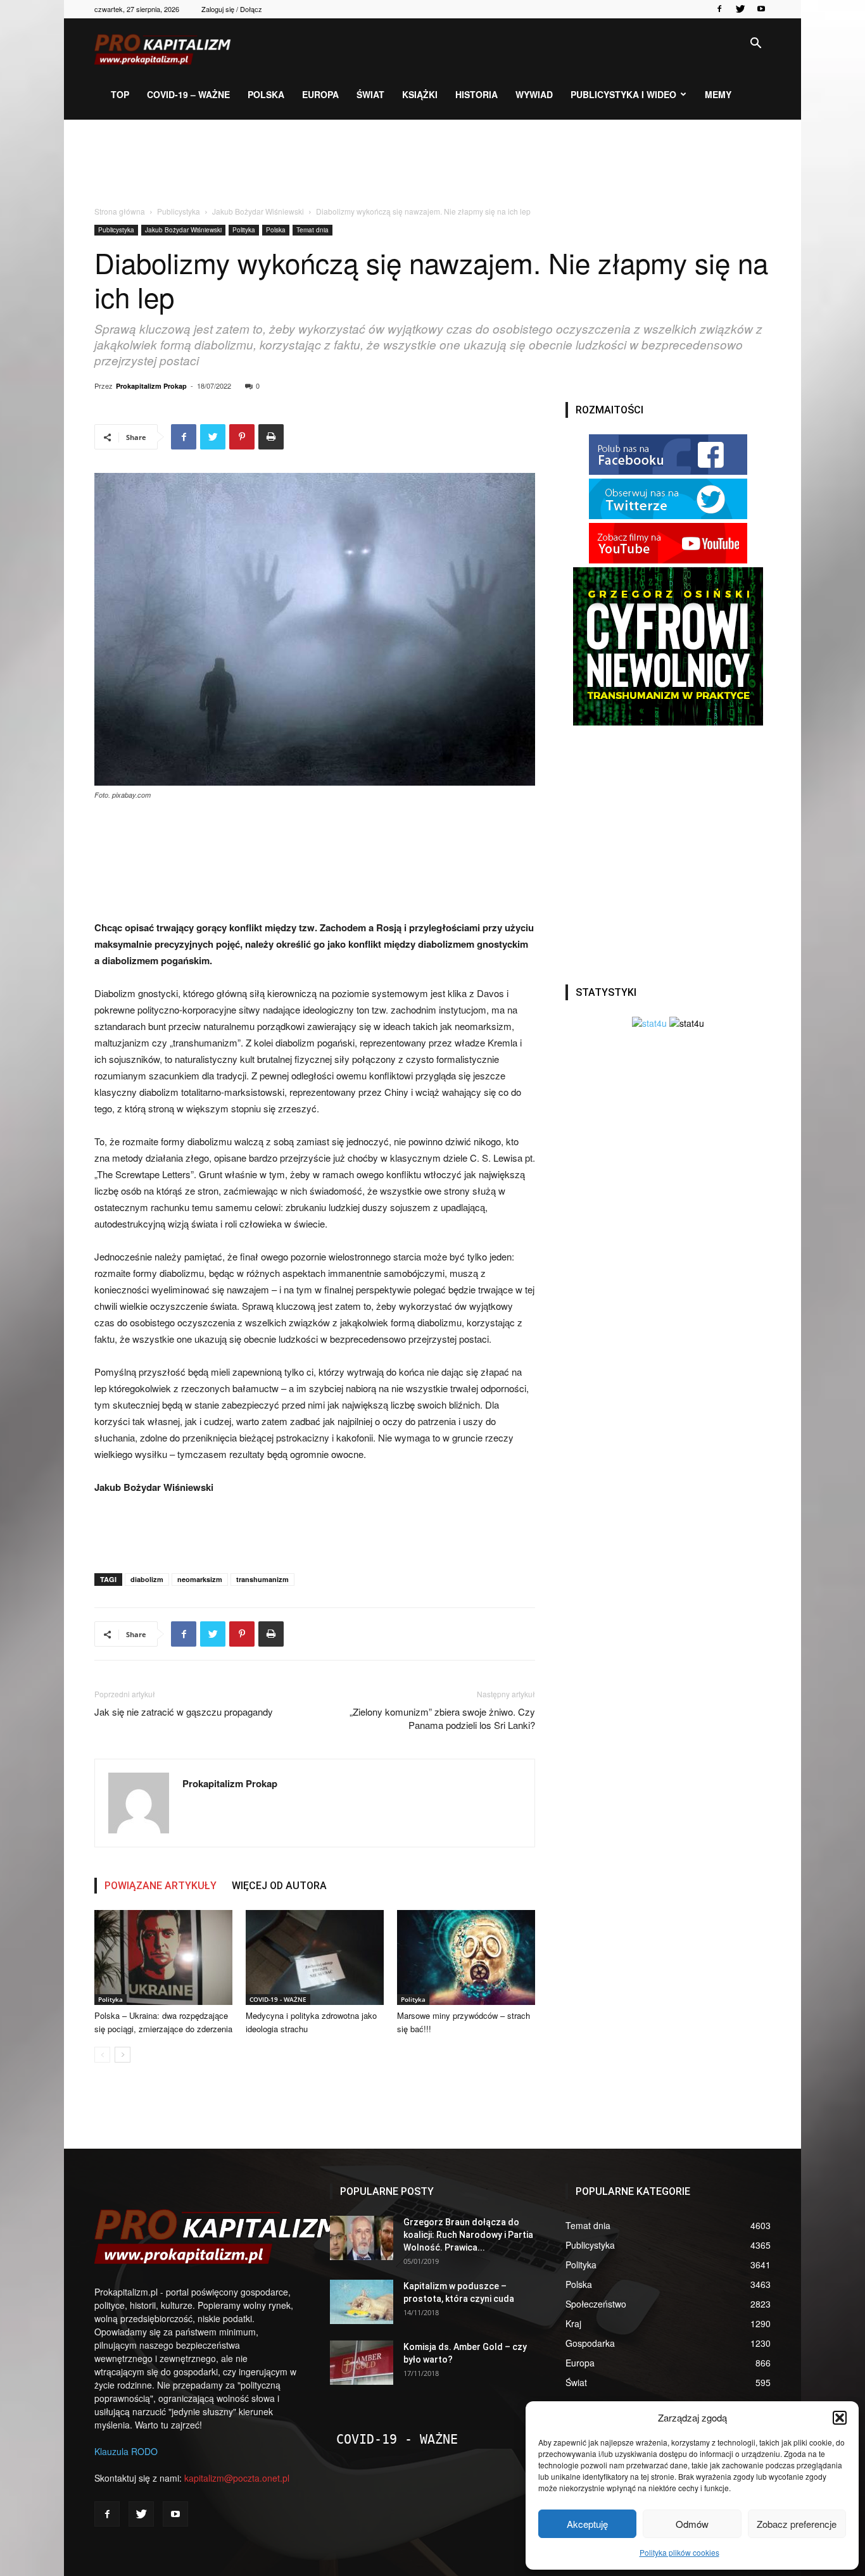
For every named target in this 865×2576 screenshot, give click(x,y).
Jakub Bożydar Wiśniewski (258, 211)
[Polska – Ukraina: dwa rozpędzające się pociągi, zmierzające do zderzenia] (163, 1957)
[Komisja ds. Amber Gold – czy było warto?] (362, 2363)
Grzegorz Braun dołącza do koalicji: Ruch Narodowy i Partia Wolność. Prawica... (468, 2235)
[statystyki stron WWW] (649, 1023)
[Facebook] (719, 9)
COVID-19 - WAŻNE (278, 1999)
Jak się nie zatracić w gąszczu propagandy (184, 1712)
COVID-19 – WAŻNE (188, 94)
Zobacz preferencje (797, 2524)
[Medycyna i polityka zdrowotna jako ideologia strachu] (315, 1957)
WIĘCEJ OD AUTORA (279, 1886)
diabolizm (147, 1579)
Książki (420, 94)
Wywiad (534, 94)
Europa (320, 94)
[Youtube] (761, 9)
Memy (718, 94)
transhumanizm (262, 1579)
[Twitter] (740, 9)
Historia (477, 94)
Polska (266, 94)
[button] (840, 2418)
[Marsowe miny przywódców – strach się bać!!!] (466, 1957)
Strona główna (120, 211)
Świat (370, 94)
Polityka (244, 230)
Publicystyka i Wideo (623, 94)
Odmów (692, 2524)
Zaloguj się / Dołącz (232, 9)
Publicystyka (179, 211)
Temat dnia (313, 230)
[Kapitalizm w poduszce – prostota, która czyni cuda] (362, 2302)
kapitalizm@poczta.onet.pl (237, 2478)
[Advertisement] (432, 163)
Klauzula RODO (126, 2451)
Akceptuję (587, 2524)
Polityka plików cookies (679, 2552)
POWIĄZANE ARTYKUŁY (161, 1886)
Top (120, 94)
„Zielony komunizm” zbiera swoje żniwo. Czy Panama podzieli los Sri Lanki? (442, 1718)
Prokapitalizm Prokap (151, 386)
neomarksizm (200, 1579)
